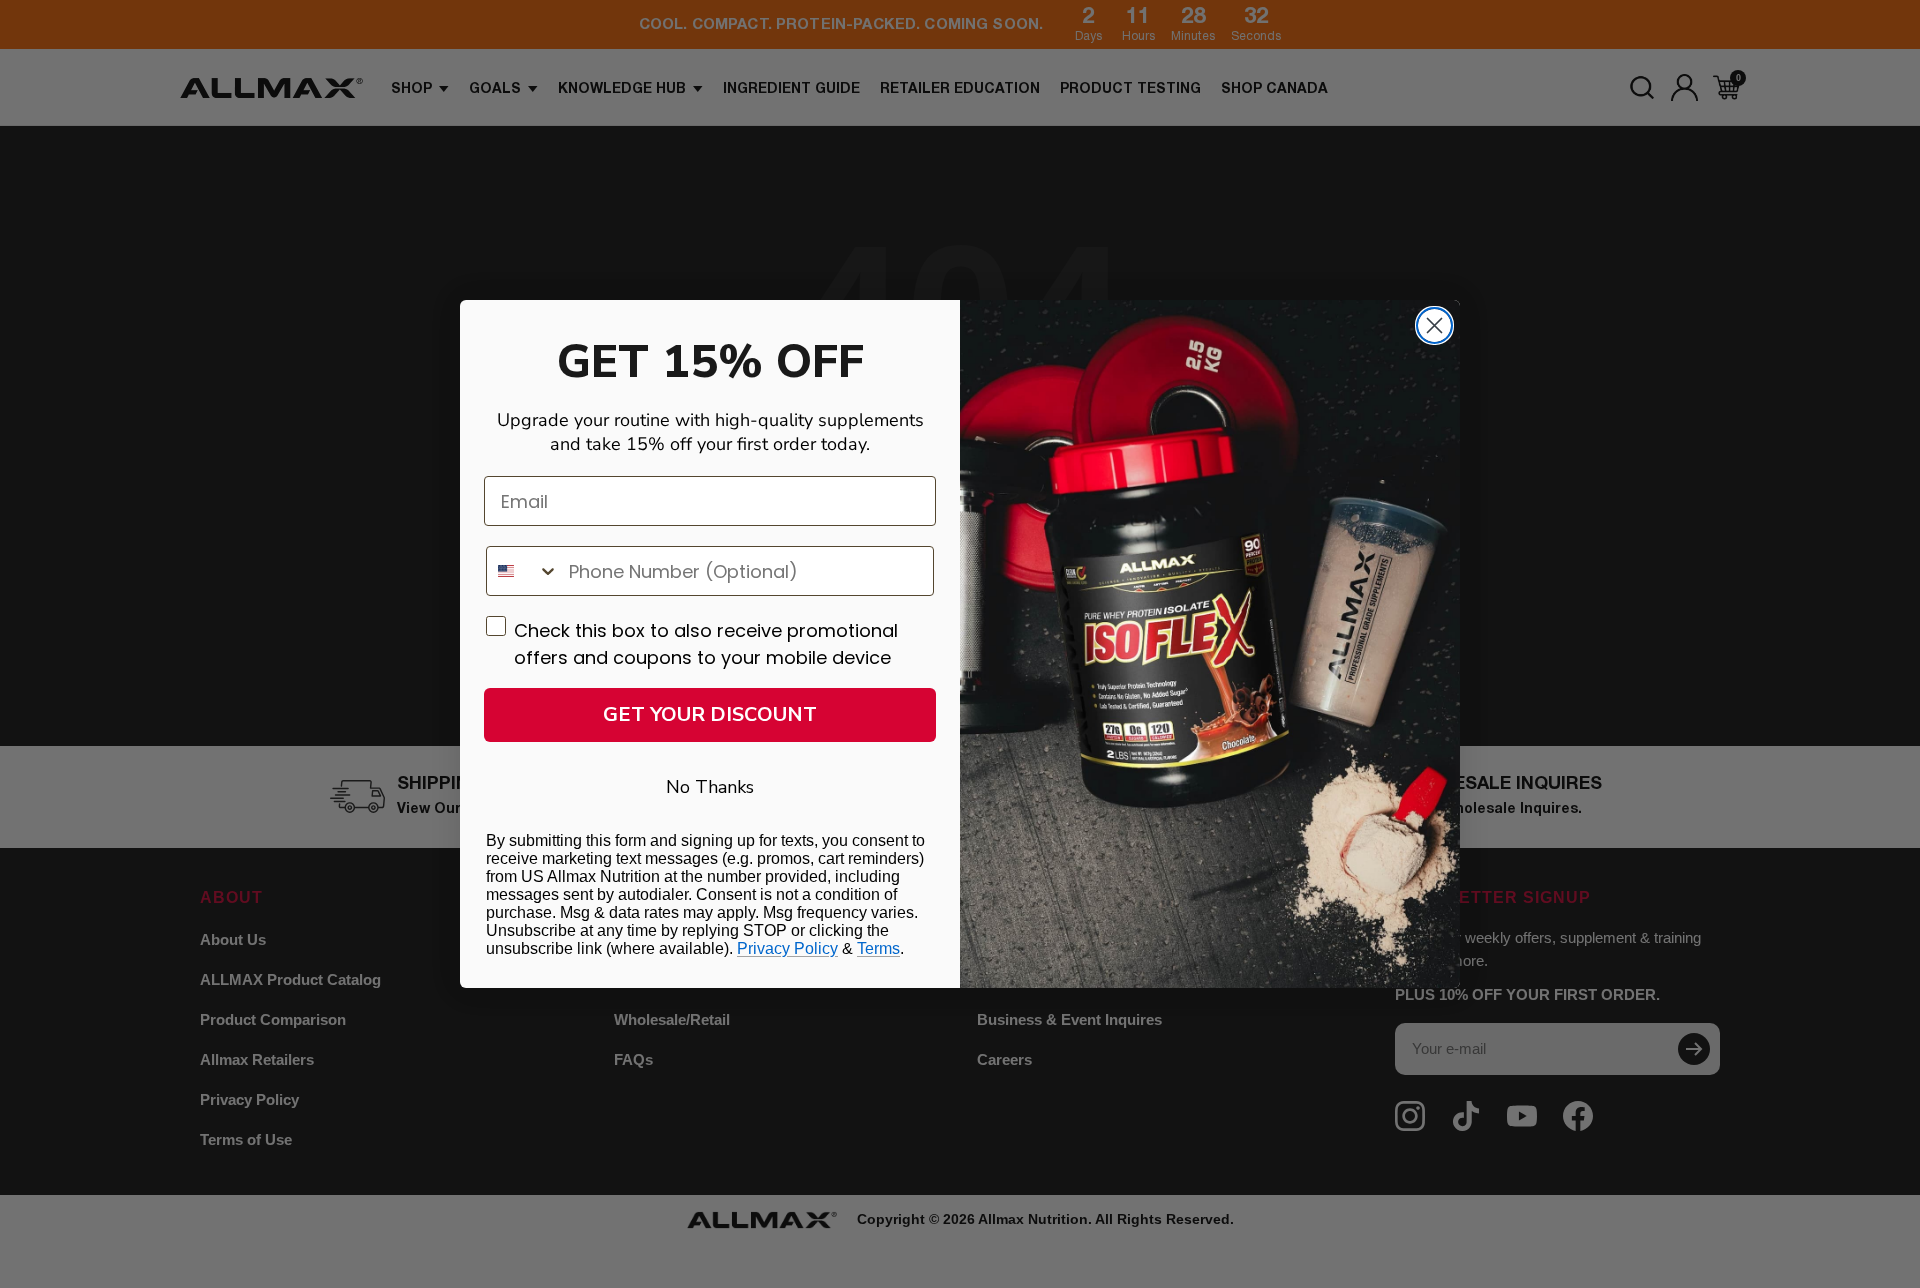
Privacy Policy (787, 948)
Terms (878, 948)
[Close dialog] (1434, 325)
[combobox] (523, 571)
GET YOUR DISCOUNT (710, 714)
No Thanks (710, 787)
